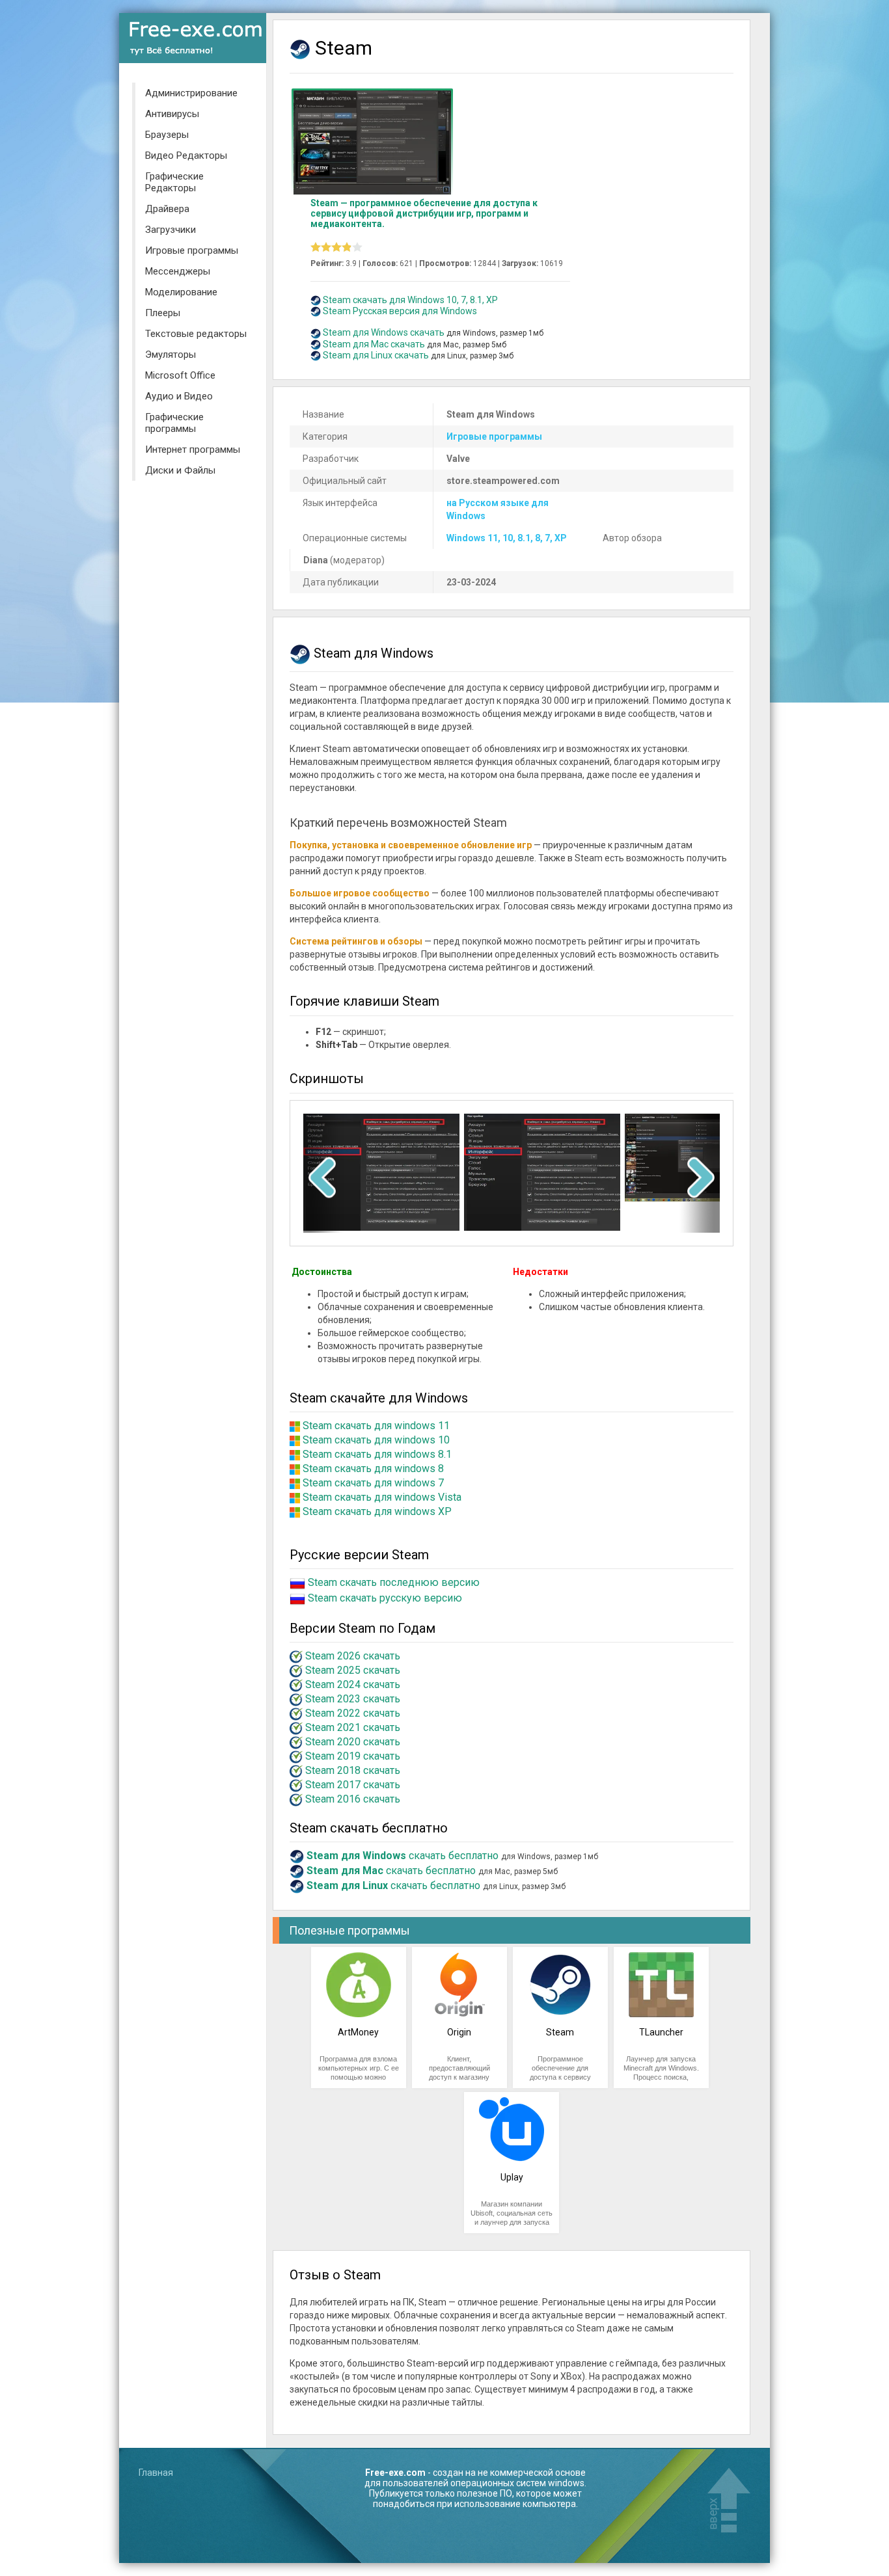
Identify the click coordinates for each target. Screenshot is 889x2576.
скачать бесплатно (403, 1856)
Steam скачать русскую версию (385, 1599)
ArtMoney (358, 2032)
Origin (459, 2032)
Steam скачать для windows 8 (373, 1469)
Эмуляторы (171, 355)
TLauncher (661, 2032)
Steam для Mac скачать (374, 344)
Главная (156, 2473)
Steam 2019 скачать (353, 1756)
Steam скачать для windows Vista (382, 1497)
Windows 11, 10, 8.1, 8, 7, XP (507, 538)
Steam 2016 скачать (353, 1799)
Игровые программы (192, 250)
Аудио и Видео (179, 396)
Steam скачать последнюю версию (394, 1583)
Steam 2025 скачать (353, 1670)
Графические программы (174, 423)
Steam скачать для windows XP (377, 1511)
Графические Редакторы (174, 182)
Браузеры (167, 135)
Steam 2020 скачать (353, 1742)
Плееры (163, 313)
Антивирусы (172, 114)
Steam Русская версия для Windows (400, 311)
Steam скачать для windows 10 (376, 1440)
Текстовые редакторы (196, 334)
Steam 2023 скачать (353, 1699)
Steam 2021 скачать (353, 1727)
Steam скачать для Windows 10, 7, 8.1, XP (410, 300)
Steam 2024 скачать (353, 1684)
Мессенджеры (178, 271)
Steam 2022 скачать (353, 1713)
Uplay (512, 2177)
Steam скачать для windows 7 (373, 1483)
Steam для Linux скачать (376, 355)
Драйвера (167, 209)
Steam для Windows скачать (384, 332)
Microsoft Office (180, 375)
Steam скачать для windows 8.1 (377, 1454)
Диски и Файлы (180, 470)
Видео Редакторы (186, 155)
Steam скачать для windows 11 (376, 1426)
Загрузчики (171, 230)
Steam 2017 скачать (353, 1785)
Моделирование (181, 292)
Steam (560, 2032)
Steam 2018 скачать (353, 1770)
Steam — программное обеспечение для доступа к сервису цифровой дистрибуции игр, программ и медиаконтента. (424, 213)
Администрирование (191, 93)
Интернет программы (193, 449)
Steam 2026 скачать (353, 1656)
